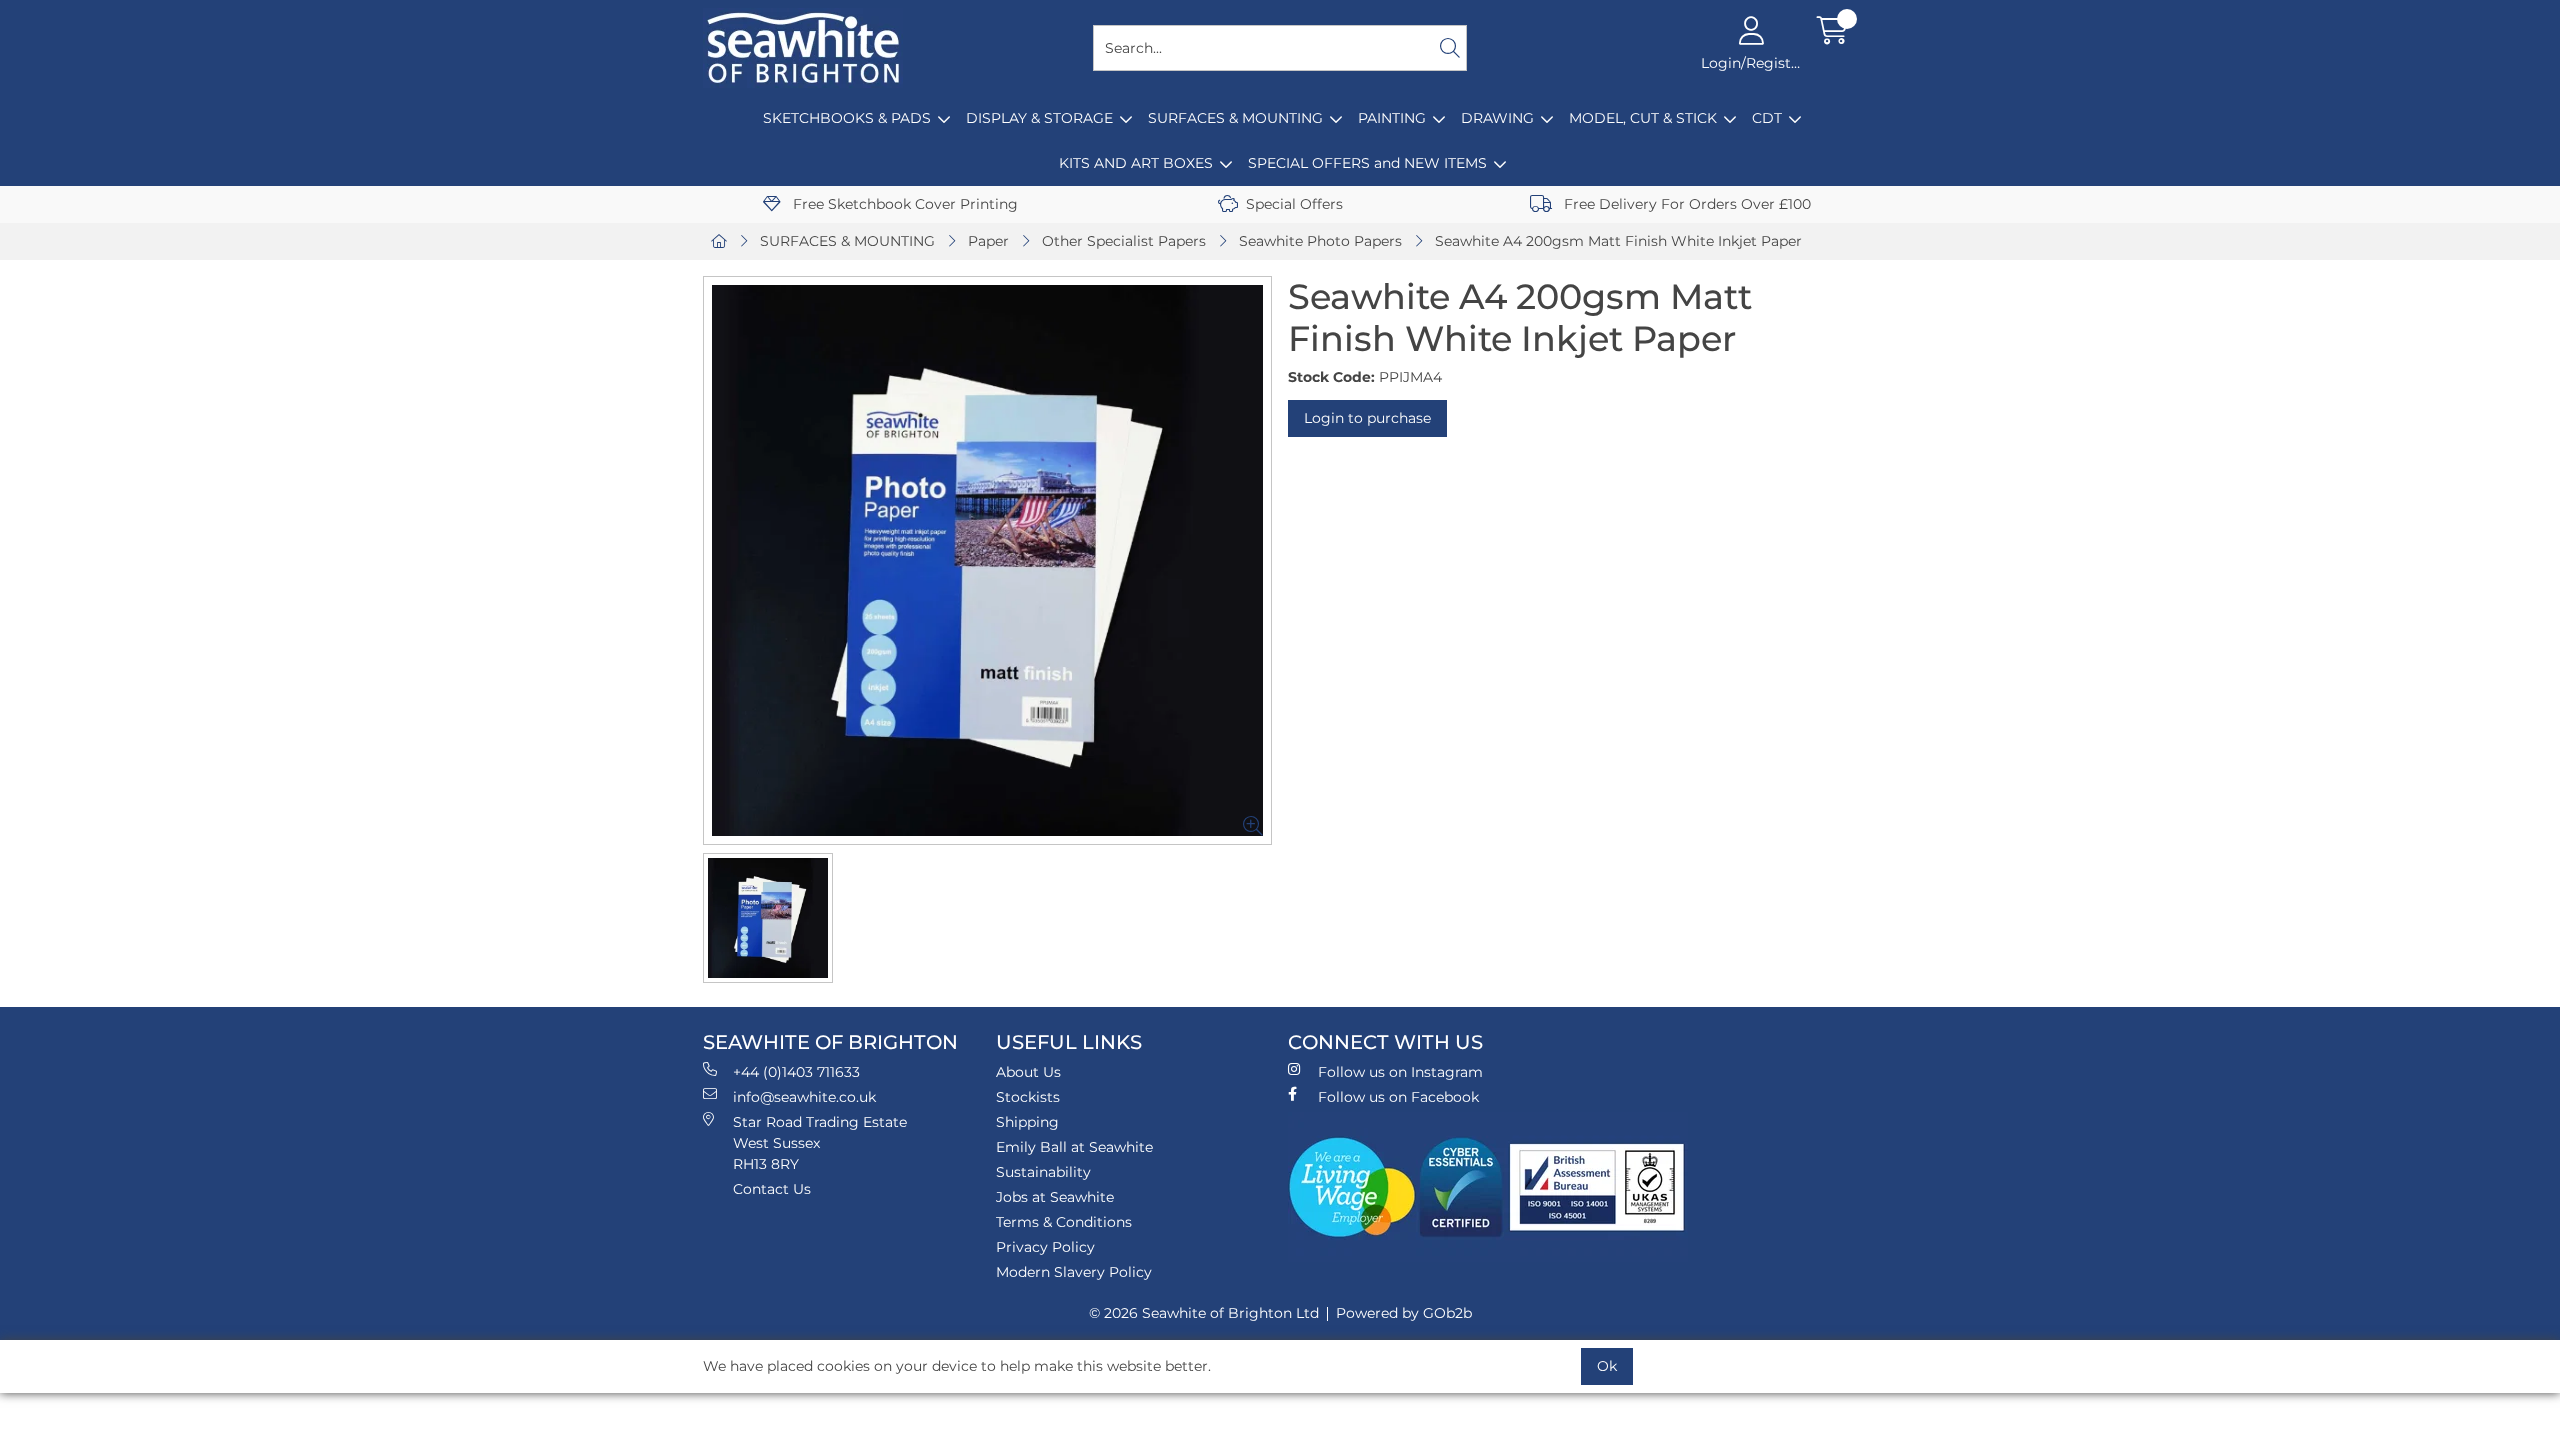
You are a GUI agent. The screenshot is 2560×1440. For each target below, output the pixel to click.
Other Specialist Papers (1124, 241)
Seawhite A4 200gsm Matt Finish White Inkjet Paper (1618, 241)
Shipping (1027, 1122)
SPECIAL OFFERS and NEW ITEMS (1367, 163)
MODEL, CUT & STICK (1643, 118)
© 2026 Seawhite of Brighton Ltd (1204, 1313)
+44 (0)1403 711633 (796, 1072)
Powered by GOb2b (1404, 1313)
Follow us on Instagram (1400, 1072)
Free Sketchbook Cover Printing (903, 204)
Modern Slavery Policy (1074, 1272)
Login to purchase (1367, 418)
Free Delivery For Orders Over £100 (1685, 204)
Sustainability (1043, 1172)
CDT (1767, 118)
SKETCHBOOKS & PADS (847, 118)
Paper (988, 241)
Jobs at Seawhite (1055, 1197)
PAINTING (1392, 118)
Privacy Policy (1045, 1247)
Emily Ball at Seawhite (1074, 1147)
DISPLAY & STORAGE (1039, 118)
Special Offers (1294, 204)
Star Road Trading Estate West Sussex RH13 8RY (820, 1143)
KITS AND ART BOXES (1136, 163)
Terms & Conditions (1064, 1222)
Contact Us (772, 1189)
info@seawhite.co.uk (804, 1097)
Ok (1607, 1366)
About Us (1028, 1072)
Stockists (1028, 1097)
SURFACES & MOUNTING (1235, 118)
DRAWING (1497, 118)
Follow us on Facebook (1398, 1097)
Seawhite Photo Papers (1320, 241)
